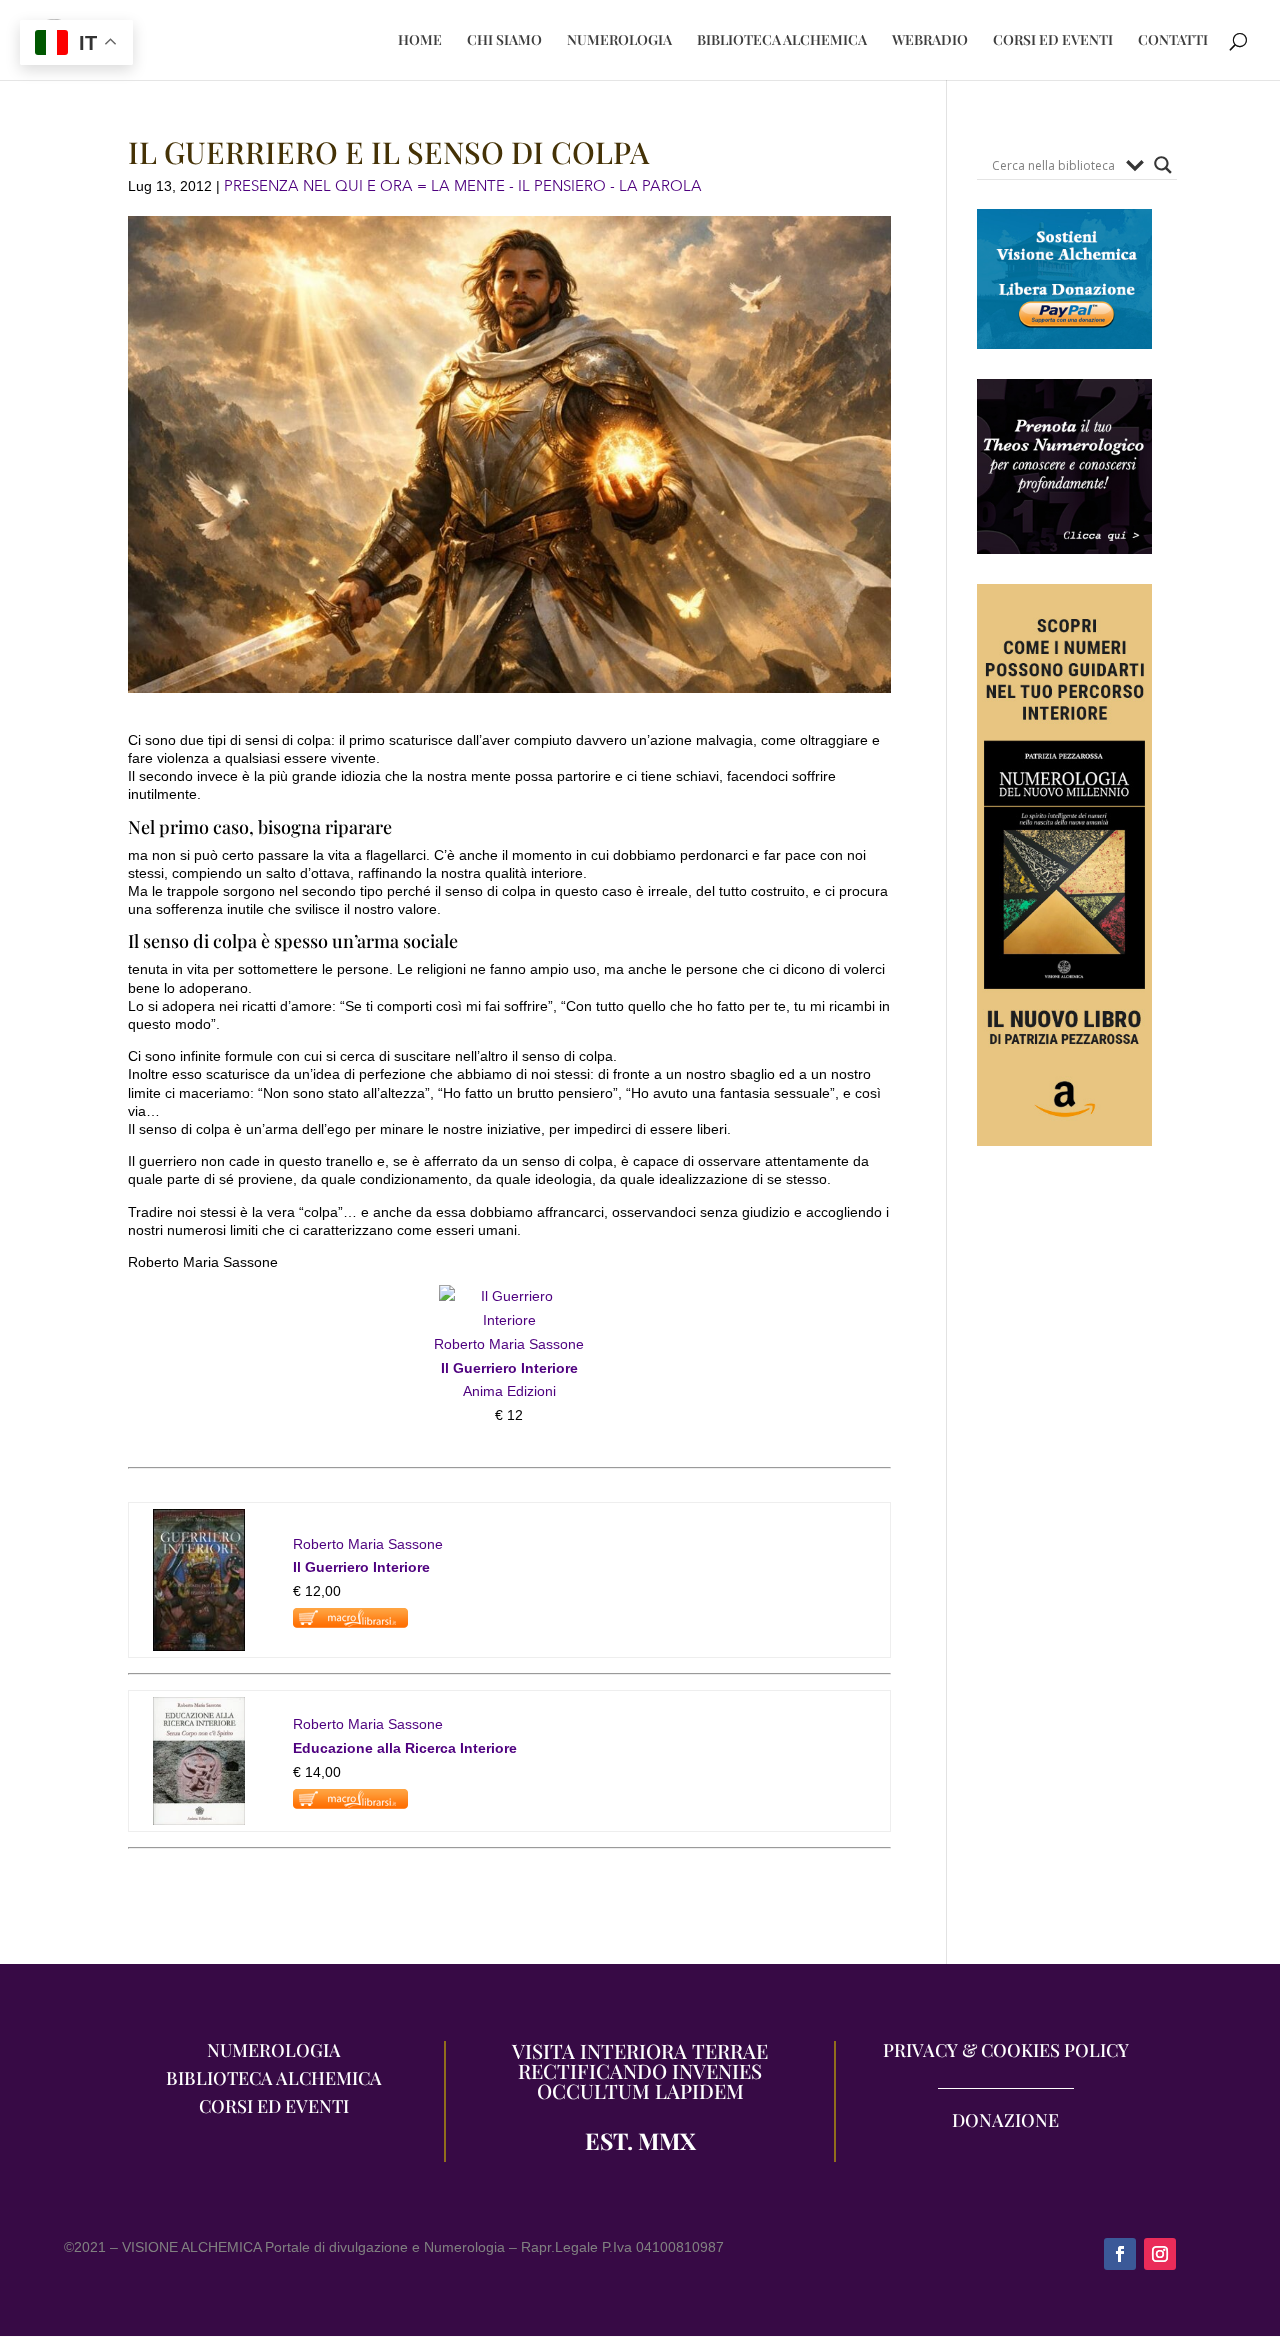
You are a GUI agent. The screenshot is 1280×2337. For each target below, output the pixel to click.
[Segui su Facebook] (1120, 2254)
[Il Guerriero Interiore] (509, 1320)
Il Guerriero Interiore (509, 1368)
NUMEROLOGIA (619, 41)
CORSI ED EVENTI (1053, 41)
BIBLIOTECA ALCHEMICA (782, 41)
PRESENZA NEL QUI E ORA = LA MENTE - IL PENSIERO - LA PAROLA (463, 186)
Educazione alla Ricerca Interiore (405, 1748)
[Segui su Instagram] (1160, 2254)
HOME (420, 41)
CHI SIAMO (504, 41)
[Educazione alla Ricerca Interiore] (199, 1708)
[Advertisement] (1064, 1542)
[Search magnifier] (1163, 165)
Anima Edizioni (509, 1391)
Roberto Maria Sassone (509, 1344)
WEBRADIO (930, 41)
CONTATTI (1173, 41)
